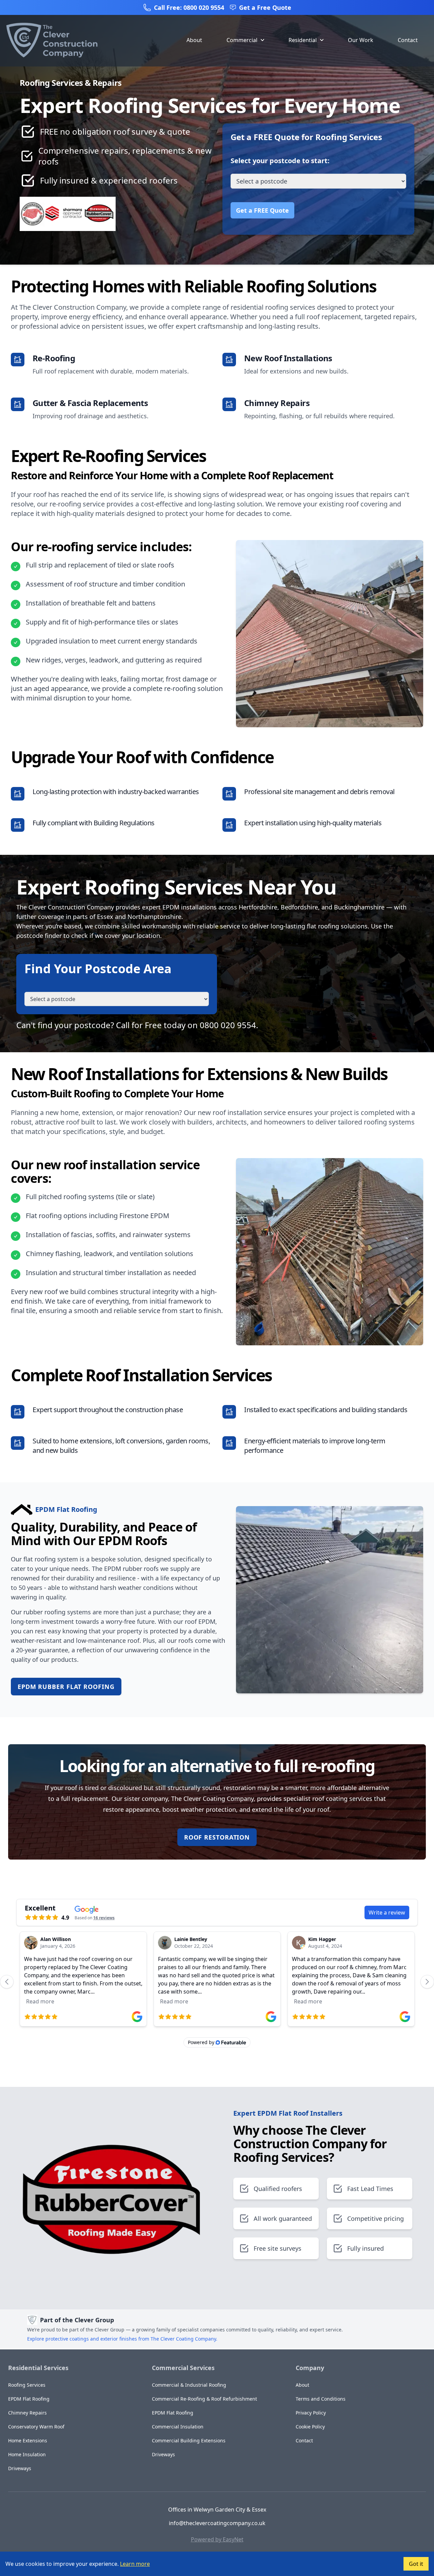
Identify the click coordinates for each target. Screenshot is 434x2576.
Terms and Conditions (321, 2399)
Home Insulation (27, 2454)
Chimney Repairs (27, 2413)
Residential (303, 40)
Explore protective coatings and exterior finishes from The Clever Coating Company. (122, 2339)
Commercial (242, 40)
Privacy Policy (311, 2413)
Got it (416, 2564)
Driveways (20, 2468)
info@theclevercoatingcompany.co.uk (217, 2523)
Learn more (135, 2564)
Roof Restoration (217, 1837)
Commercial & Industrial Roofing (189, 2385)
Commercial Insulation (178, 2427)
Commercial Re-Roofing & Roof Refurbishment (204, 2399)
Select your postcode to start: (280, 161)
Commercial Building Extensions (189, 2440)
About (194, 40)
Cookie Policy (310, 2427)
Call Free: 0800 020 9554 (189, 7)
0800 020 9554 (228, 1025)
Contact (408, 40)
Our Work (361, 40)
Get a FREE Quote (262, 210)
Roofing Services (27, 2385)
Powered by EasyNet (217, 2539)
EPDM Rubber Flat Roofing (66, 1687)
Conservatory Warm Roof (36, 2427)
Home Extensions (28, 2440)
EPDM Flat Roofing (29, 2399)
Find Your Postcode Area (98, 969)
